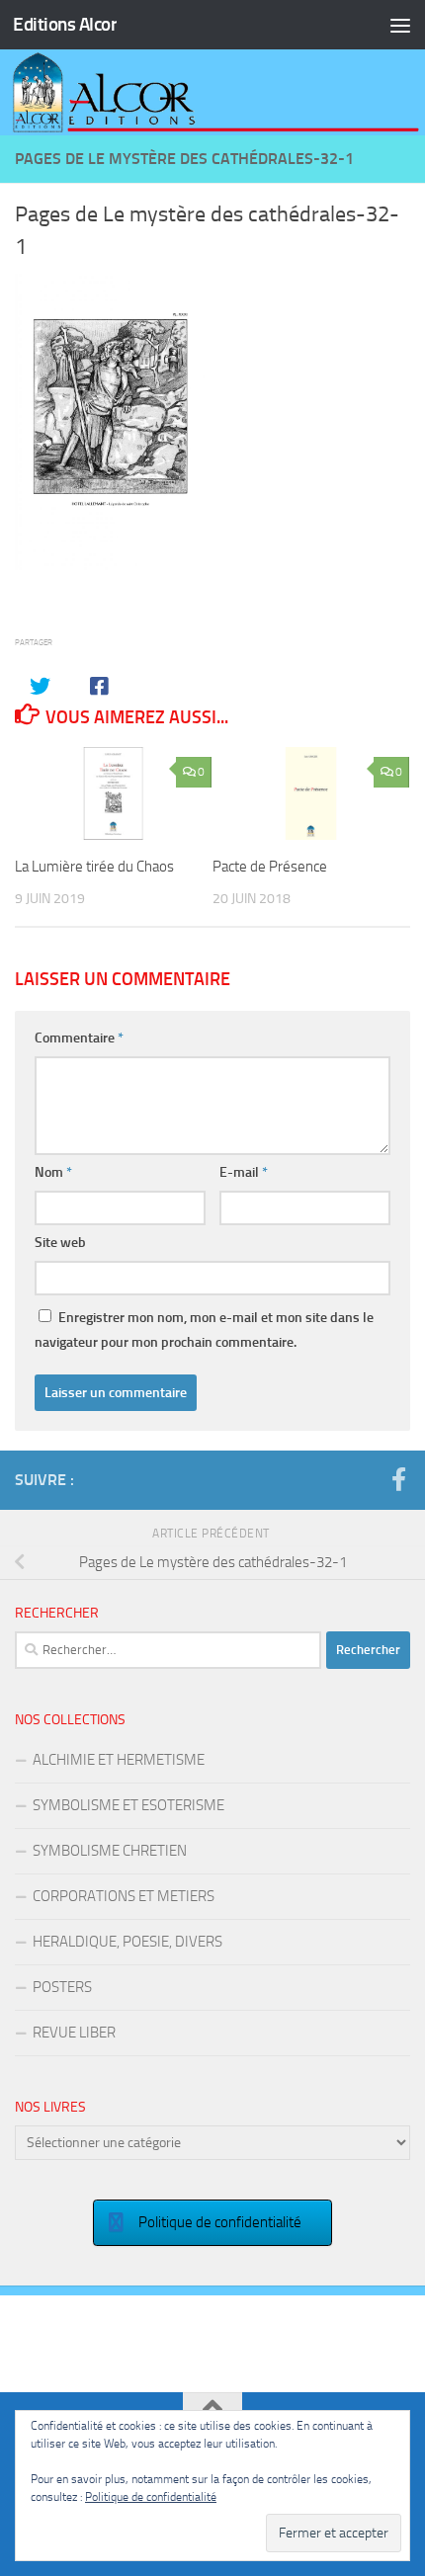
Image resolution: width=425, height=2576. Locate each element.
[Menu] (400, 25)
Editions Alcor (65, 24)
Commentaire (79, 1038)
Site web (60, 1243)
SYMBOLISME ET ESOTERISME (128, 1805)
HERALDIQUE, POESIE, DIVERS (127, 1942)
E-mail (244, 1172)
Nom (53, 1172)
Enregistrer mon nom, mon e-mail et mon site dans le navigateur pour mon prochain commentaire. (204, 1330)
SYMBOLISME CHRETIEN (110, 1851)
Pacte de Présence (270, 867)
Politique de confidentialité (151, 2497)
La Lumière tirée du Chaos (94, 867)
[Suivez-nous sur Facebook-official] (398, 1479)
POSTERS (62, 1987)
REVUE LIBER (74, 2033)
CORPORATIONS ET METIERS (124, 1896)
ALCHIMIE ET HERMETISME (119, 1760)
